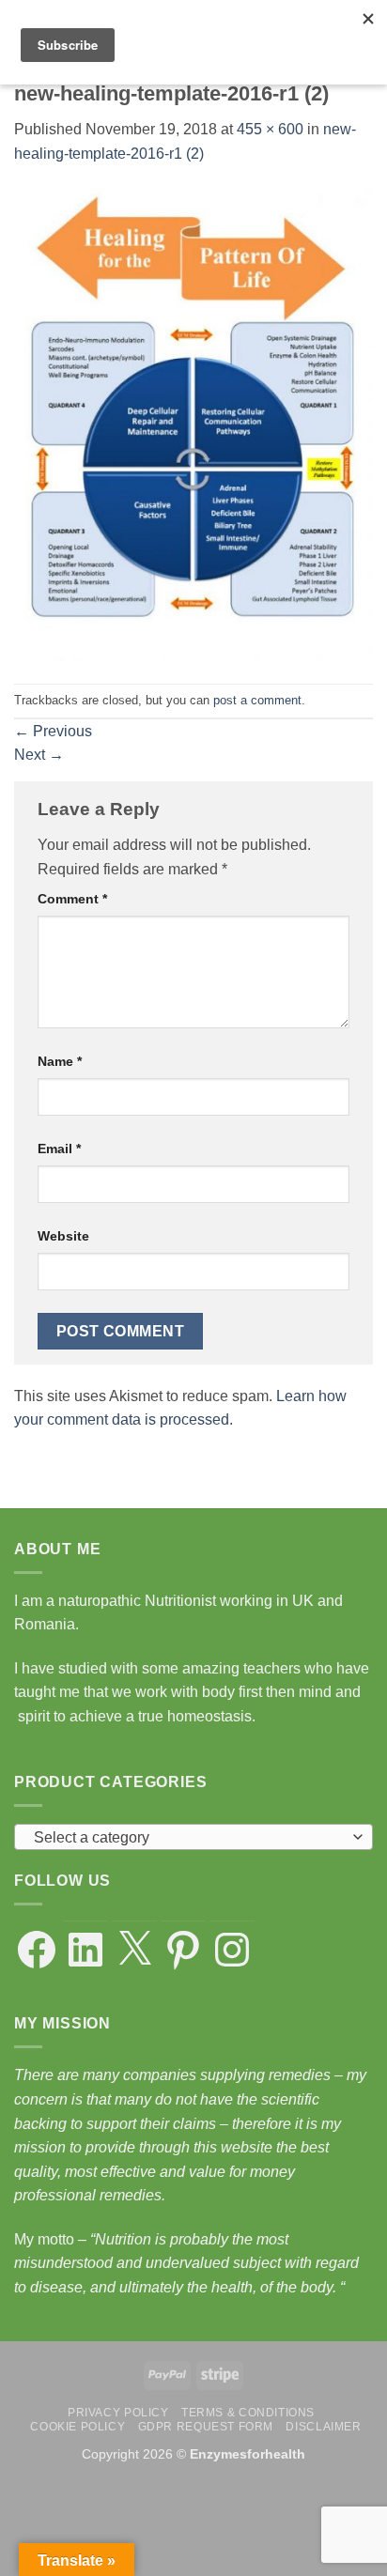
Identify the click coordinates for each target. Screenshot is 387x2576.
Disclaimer (323, 2427)
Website (63, 1236)
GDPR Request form (206, 2427)
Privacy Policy (118, 2413)
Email (59, 1149)
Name (60, 1061)
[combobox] (193, 1837)
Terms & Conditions (248, 2413)
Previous (53, 731)
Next (39, 755)
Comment (72, 899)
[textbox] (189, 1838)
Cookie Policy (77, 2427)
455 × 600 (270, 129)
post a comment (257, 700)
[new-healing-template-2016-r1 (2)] (193, 424)
